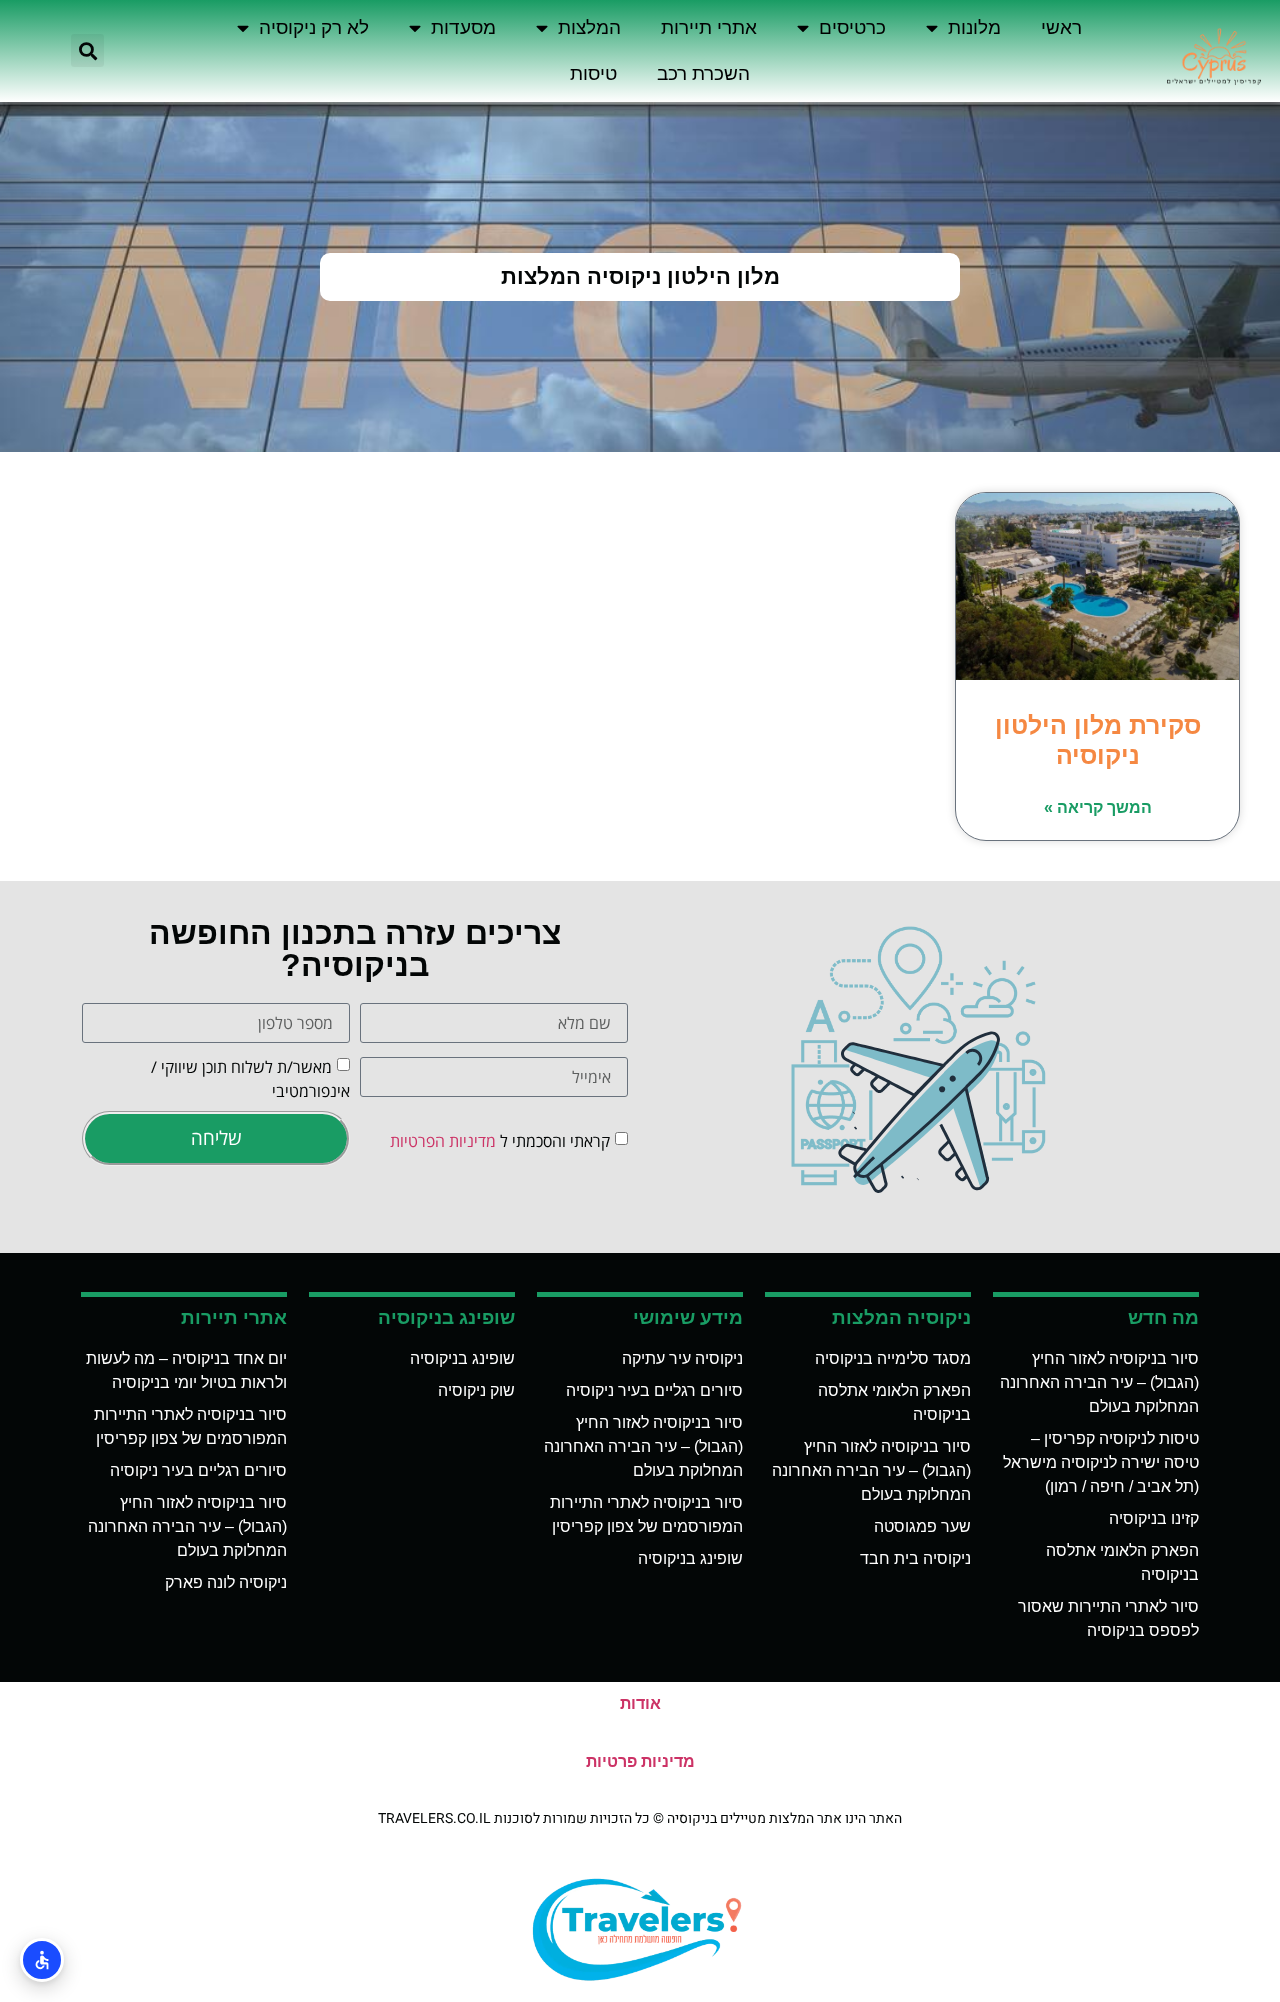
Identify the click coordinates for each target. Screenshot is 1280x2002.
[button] (87, 50)
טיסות (593, 73)
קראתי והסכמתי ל (500, 1140)
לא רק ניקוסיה (314, 27)
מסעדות (463, 27)
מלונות (974, 27)
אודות (640, 1703)
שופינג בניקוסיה (690, 1558)
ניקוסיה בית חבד (915, 1558)
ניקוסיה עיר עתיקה (682, 1358)
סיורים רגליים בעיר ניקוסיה (654, 1390)
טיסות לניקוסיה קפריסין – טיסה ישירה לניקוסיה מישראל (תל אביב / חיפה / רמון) (1101, 1462)
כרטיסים (852, 27)
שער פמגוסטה (922, 1526)
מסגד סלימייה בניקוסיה (893, 1358)
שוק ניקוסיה (476, 1390)
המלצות (589, 27)
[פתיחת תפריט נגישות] (42, 1960)
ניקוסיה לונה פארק (226, 1582)
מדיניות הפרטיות (443, 1140)
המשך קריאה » (1098, 807)
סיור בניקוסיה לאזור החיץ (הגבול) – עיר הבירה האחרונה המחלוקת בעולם (1099, 1382)
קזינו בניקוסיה (1154, 1518)
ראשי (1061, 27)
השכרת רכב (703, 73)
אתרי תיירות (709, 27)
